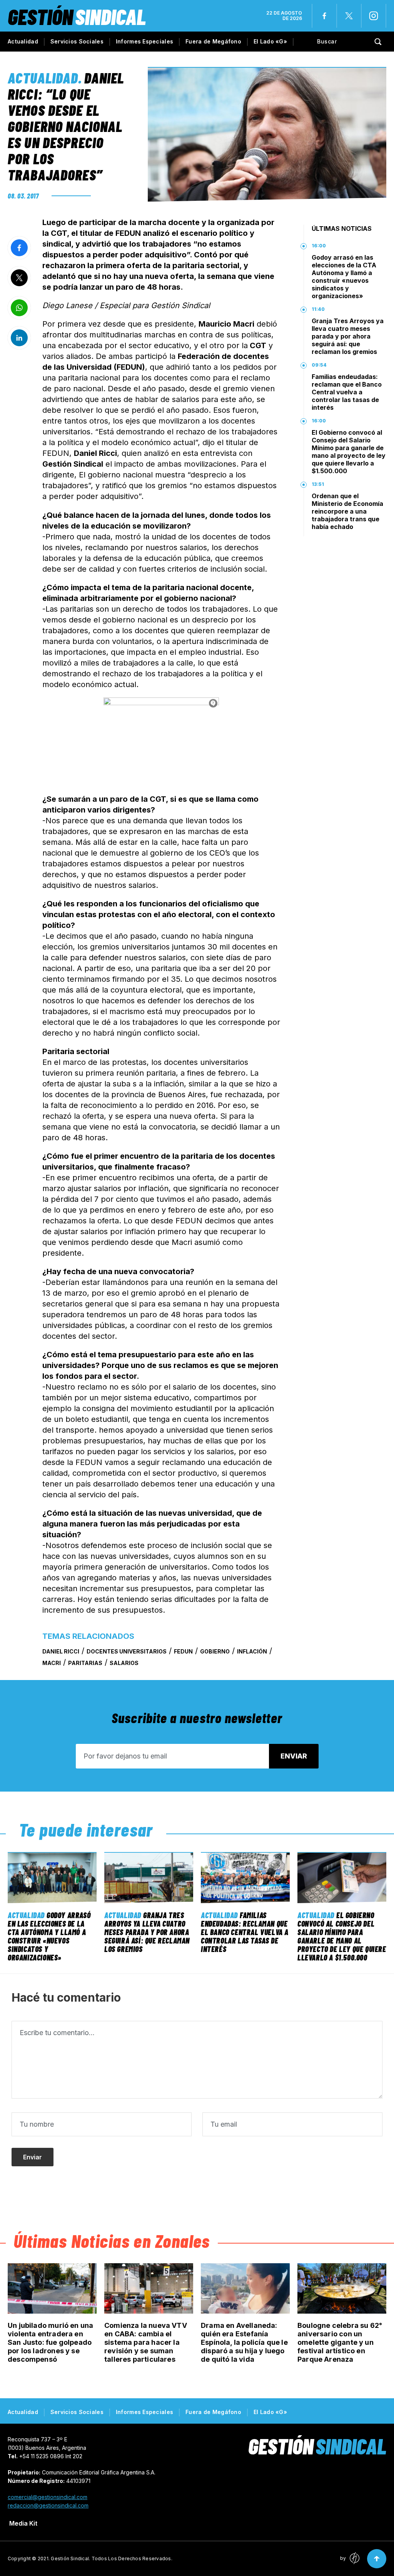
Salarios (124, 1663)
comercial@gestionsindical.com (48, 2497)
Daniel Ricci (61, 1651)
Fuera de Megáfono (213, 41)
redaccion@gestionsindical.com (48, 2505)
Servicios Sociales (77, 41)
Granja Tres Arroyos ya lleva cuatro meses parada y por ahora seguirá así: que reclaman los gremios (348, 336)
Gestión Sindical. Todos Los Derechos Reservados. (112, 2558)
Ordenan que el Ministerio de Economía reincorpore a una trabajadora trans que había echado (347, 511)
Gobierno (215, 1651)
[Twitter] (349, 16)
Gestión (77, 16)
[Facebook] (324, 16)
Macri (52, 1663)
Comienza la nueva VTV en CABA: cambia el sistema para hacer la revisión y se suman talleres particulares (146, 2342)
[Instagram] (374, 16)
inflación (252, 1651)
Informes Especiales (144, 41)
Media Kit (23, 2523)
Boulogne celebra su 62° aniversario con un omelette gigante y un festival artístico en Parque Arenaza (340, 2342)
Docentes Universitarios (127, 1651)
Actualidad (23, 41)
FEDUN (183, 1651)
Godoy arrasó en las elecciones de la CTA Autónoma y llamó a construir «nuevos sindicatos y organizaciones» (344, 277)
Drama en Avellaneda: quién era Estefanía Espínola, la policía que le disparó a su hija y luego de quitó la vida (244, 2342)
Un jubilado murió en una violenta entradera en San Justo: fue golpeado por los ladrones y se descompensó (50, 2342)
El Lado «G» (270, 41)
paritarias (85, 1663)
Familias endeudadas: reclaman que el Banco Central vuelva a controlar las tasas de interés (347, 392)
